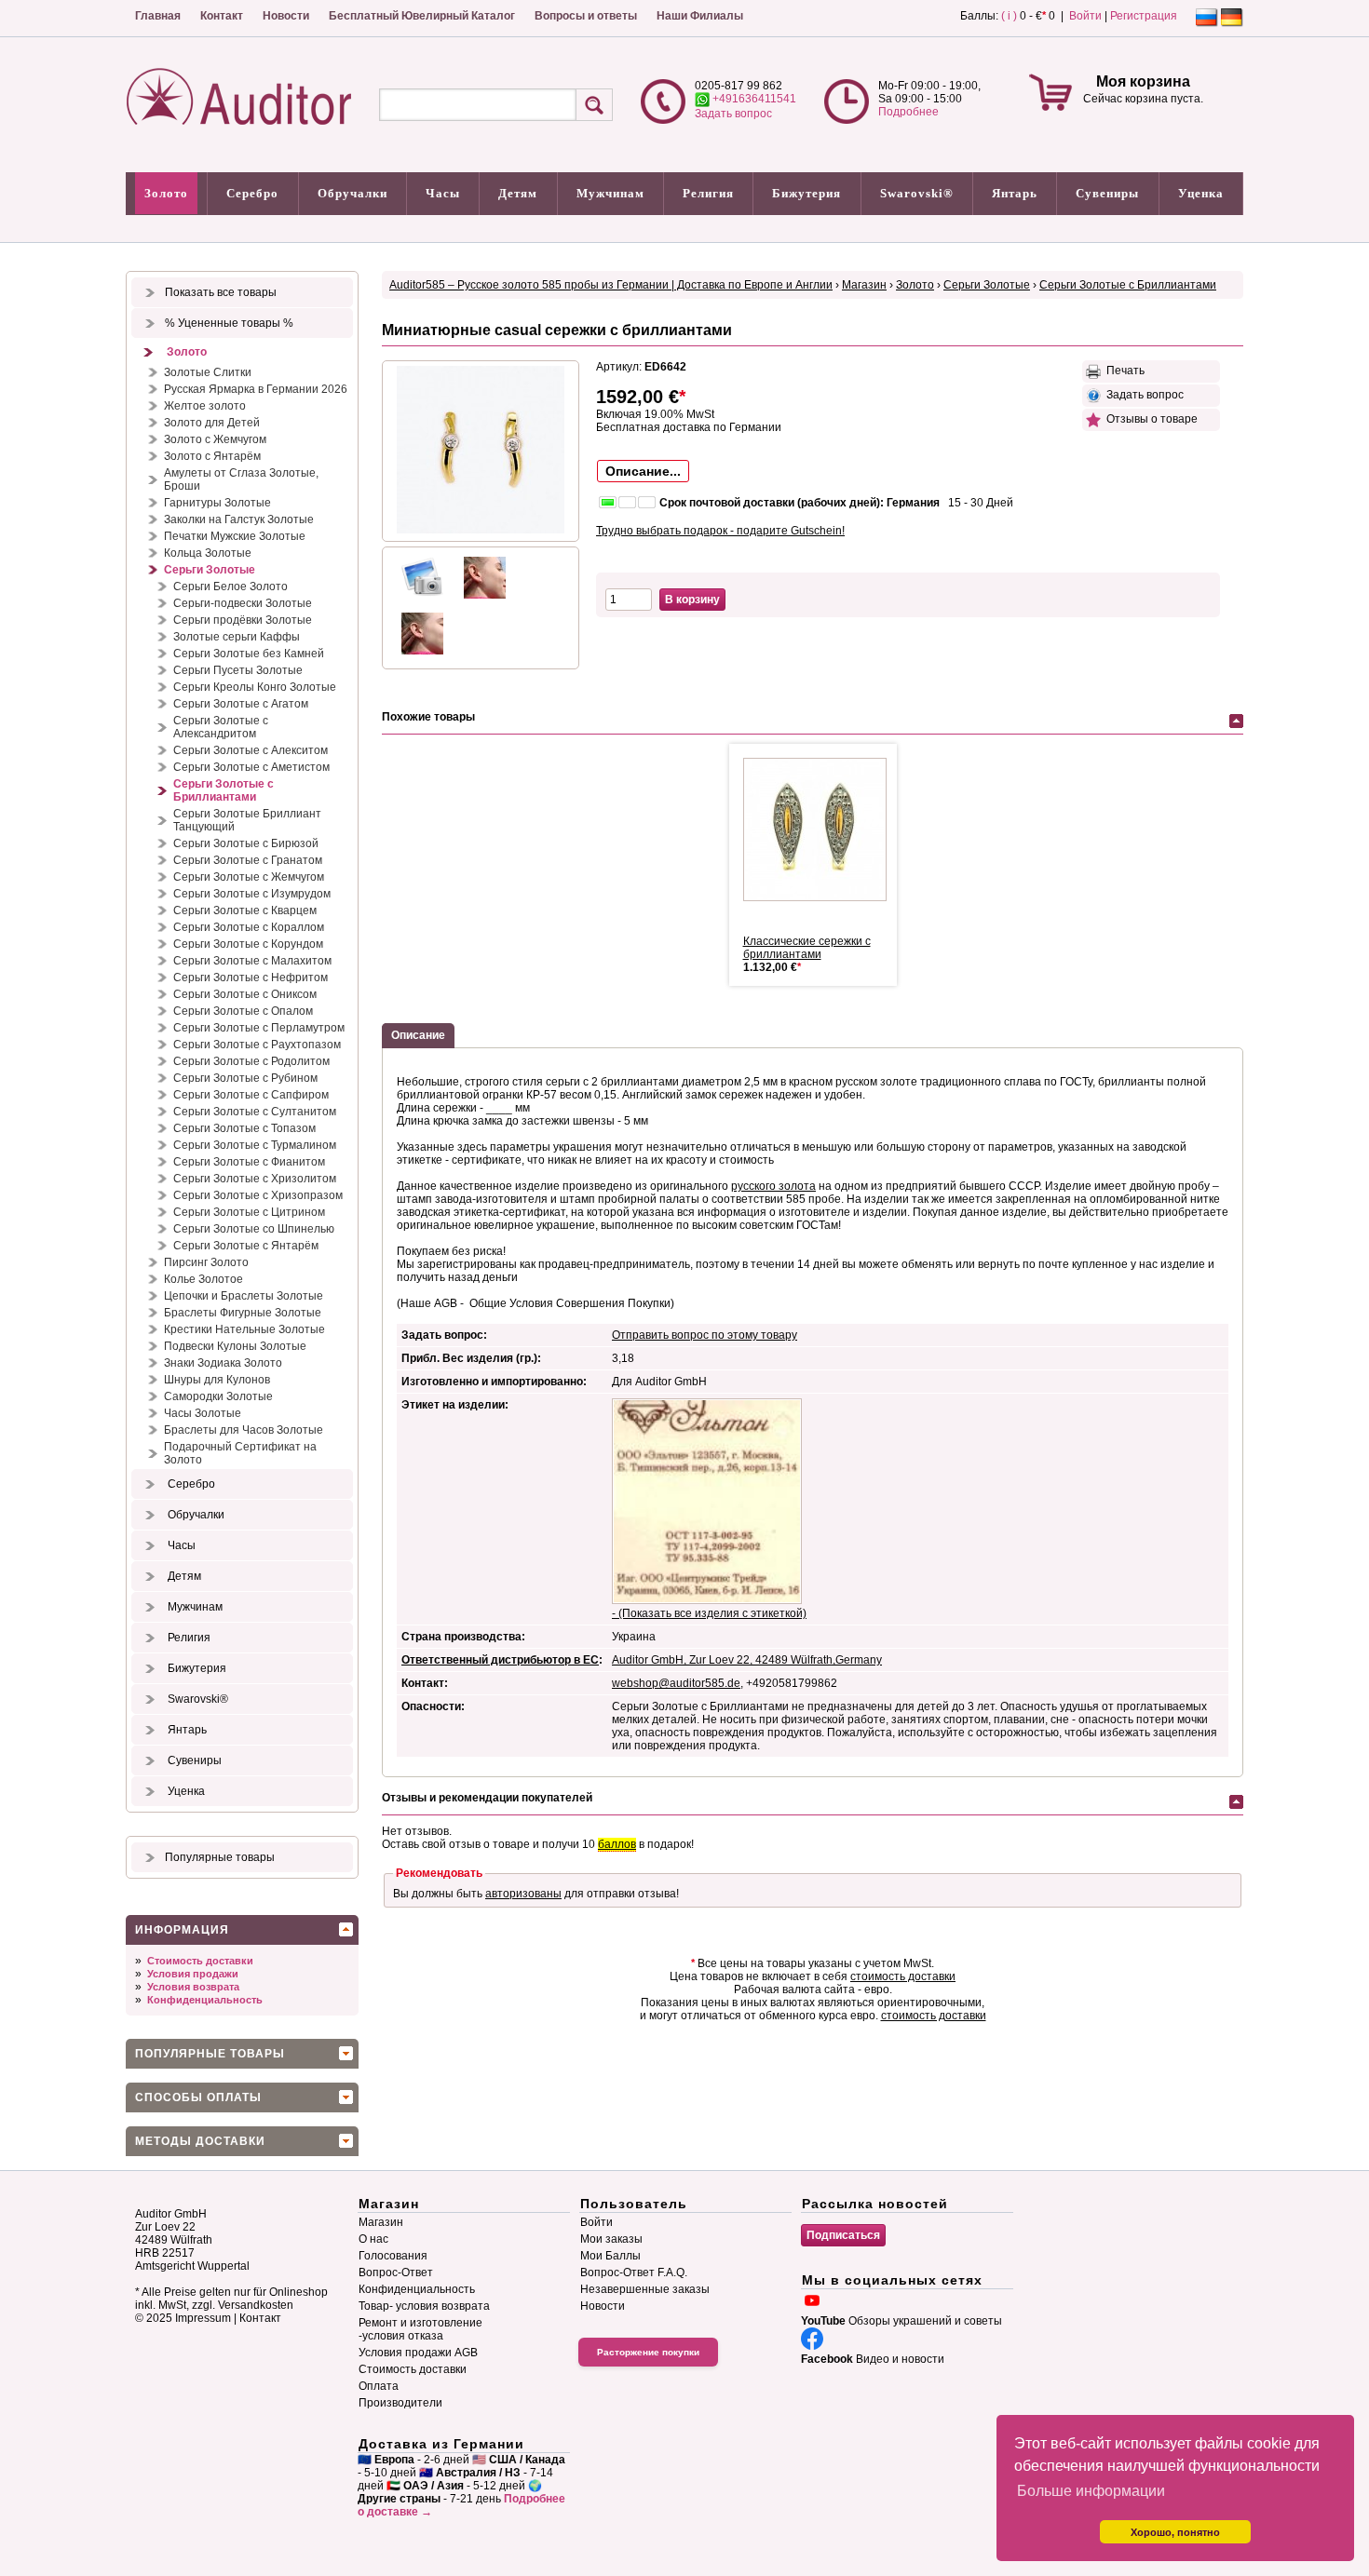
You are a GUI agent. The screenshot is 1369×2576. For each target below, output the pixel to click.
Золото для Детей (212, 423)
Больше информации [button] (1091, 2491)
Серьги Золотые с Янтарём (246, 1246)
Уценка (1201, 193)
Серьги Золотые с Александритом (221, 727)
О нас (373, 2239)
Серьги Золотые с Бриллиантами (224, 790)
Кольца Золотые (208, 553)
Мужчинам (610, 193)
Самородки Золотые (218, 1396)
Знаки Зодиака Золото (223, 1363)
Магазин (864, 285)
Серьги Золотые (210, 570)
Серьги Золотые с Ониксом (245, 994)
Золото (166, 193)
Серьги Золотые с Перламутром (259, 1028)
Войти (1085, 16)
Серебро (252, 193)
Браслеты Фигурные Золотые (243, 1313)
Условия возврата (193, 1987)
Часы (443, 193)
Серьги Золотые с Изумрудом (252, 894)
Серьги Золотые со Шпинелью (254, 1229)
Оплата (379, 2386)
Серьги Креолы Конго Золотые (255, 687)
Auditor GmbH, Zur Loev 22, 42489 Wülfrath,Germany (747, 1660)
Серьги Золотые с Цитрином (249, 1212)
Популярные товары (220, 1857)
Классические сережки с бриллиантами (807, 948)
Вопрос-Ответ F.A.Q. (634, 2273)
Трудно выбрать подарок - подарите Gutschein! (720, 531)
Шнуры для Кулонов (217, 1380)
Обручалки (352, 193)
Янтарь (1015, 193)
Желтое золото (205, 406)
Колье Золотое (203, 1279)
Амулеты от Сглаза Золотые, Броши (241, 479)
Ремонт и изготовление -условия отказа (420, 2329)
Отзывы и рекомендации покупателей (487, 1798)
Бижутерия (806, 193)
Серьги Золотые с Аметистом (251, 767)
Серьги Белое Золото (230, 587)
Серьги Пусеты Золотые (238, 670)
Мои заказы (611, 2239)
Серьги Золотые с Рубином (245, 1078)
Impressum (203, 2318)
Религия (708, 193)
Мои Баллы (610, 2256)
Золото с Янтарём (212, 456)
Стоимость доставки (200, 1961)
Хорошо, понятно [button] (1175, 2532)
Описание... (643, 471)
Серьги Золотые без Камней (249, 654)
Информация (182, 1930)
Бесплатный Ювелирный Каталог (422, 16)
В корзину (692, 600)
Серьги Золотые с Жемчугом (249, 877)
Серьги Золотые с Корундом (248, 944)
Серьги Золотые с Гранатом (248, 860)
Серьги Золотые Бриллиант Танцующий (247, 820)
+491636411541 (753, 99)
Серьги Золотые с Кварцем (245, 910)
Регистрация (1144, 16)
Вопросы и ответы (586, 16)
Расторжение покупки (648, 2352)
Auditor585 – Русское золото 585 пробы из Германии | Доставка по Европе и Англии (611, 285)
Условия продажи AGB (418, 2353)
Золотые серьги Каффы (237, 637)
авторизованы (523, 1894)
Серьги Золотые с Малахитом (252, 961)
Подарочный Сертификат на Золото (240, 1453)
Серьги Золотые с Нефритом (251, 978)
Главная (158, 16)
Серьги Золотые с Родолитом (251, 1061)
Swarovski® (917, 193)
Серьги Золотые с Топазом (244, 1128)
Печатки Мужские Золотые (235, 536)
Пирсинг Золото (206, 1262)
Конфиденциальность (205, 2000)
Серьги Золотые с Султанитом (255, 1112)
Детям (518, 193)
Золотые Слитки (208, 372)
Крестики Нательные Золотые (244, 1329)
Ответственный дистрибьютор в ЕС (500, 1660)
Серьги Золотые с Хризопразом (258, 1195)
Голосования (393, 2256)
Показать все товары (221, 292)
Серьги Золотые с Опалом (243, 1011)
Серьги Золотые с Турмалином (255, 1145)
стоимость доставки (903, 1976)
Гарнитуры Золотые (217, 503)
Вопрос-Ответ (396, 2273)
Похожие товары (428, 717)
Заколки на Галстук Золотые (239, 519)
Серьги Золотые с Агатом (241, 704)
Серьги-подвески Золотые (243, 603)
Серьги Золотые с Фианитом (249, 1162)
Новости (286, 16)
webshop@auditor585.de (676, 1683)
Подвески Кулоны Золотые (235, 1346)
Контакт (222, 16)
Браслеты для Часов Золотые (244, 1430)
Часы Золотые (203, 1413)
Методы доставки (200, 2141)
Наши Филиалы (700, 16)
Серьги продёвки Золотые (243, 620)
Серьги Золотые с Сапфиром (251, 1095)
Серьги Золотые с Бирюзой (246, 843)
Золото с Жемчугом (215, 439)
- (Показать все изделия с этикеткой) (709, 1613)
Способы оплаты (198, 2097)
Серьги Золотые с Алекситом (251, 750)
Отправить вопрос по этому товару (705, 1335)
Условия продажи (193, 1974)
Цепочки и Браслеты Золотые (244, 1296)
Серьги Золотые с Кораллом (249, 927)
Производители (400, 2403)
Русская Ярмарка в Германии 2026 (256, 389)
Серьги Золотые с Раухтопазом (257, 1045)
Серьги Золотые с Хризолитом (255, 1179)
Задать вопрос (733, 114)
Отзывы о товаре (1149, 419)
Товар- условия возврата (424, 2306)
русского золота (773, 1186)
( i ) (1009, 16)
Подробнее (908, 112)
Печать (1123, 371)
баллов (617, 1844)
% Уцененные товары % (229, 323)
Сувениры (1107, 193)
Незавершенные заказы (645, 2289)
